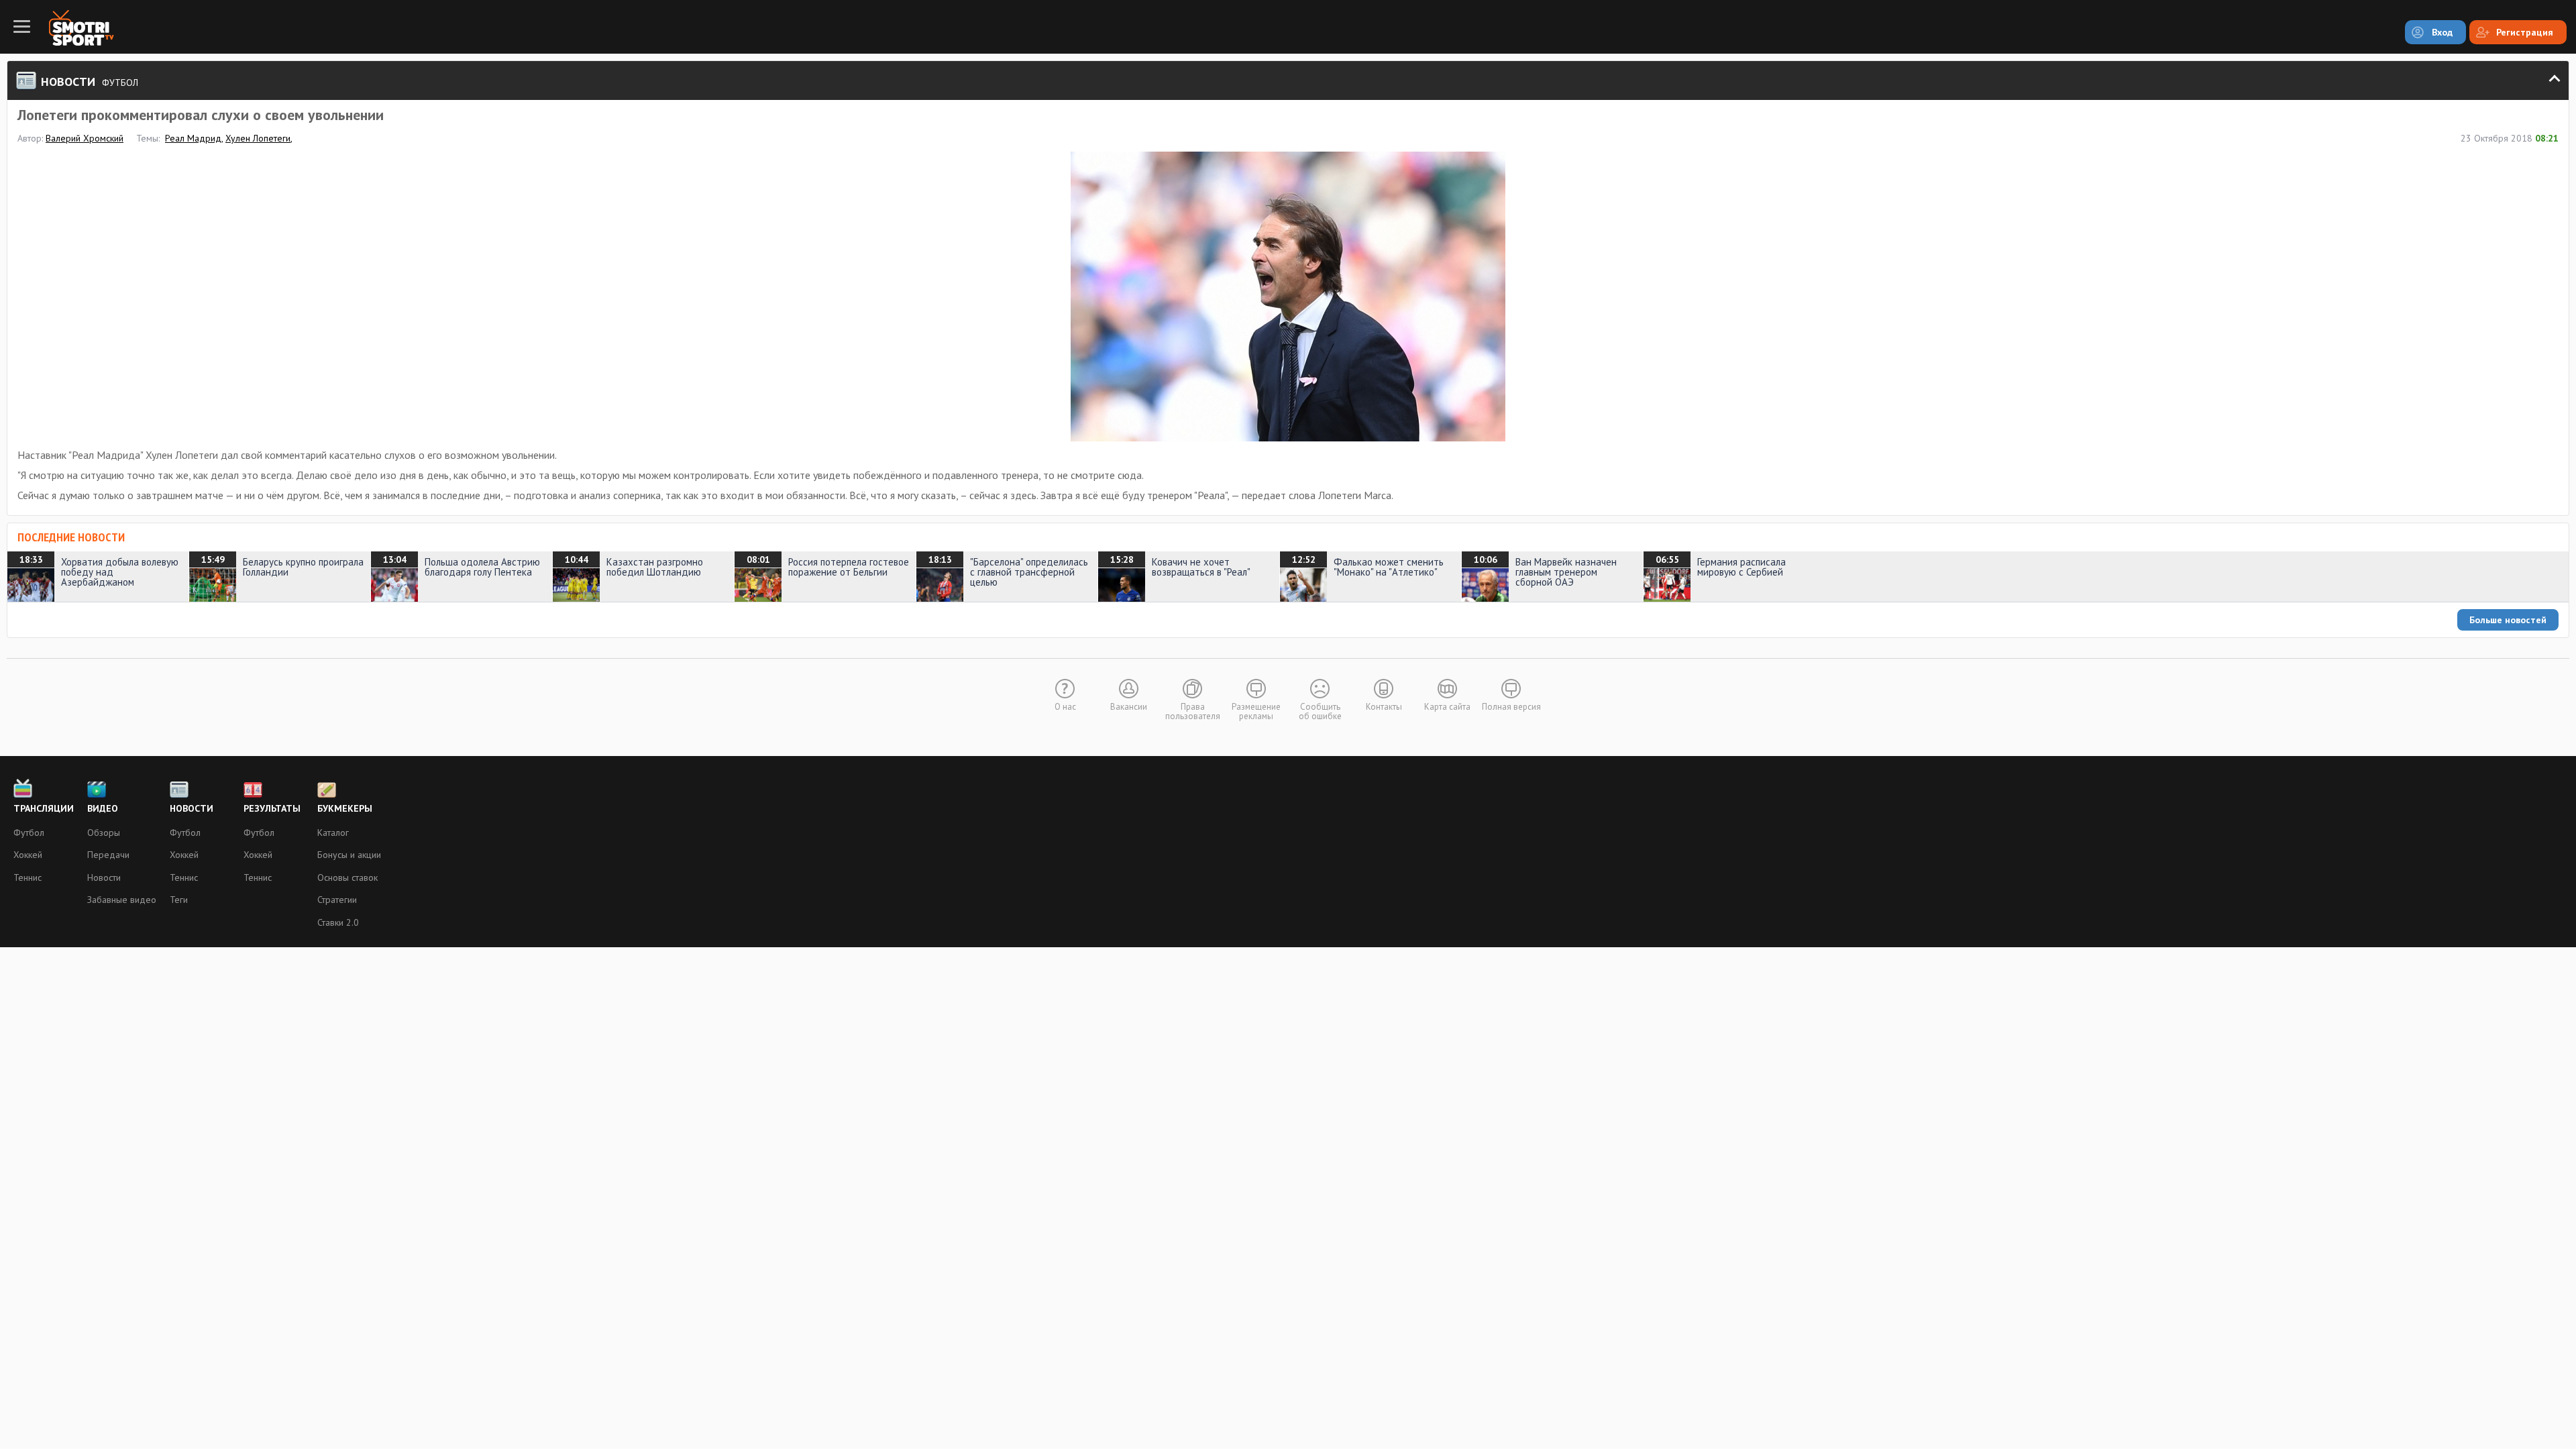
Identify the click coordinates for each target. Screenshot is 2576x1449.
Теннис (28, 877)
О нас (1065, 707)
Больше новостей (2508, 620)
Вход (2442, 32)
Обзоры (104, 833)
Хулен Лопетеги (258, 138)
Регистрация (2525, 32)
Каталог (333, 833)
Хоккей (28, 855)
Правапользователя (1193, 711)
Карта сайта (1447, 707)
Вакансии (1129, 707)
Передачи (108, 855)
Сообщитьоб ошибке (1320, 711)
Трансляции (44, 808)
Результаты (272, 808)
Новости (104, 877)
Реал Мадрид (193, 138)
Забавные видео (122, 900)
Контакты (1384, 707)
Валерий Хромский (85, 138)
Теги (179, 900)
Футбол (29, 833)
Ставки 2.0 (338, 922)
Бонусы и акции (349, 855)
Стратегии (337, 900)
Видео (103, 808)
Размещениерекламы (1256, 711)
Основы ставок (347, 877)
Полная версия (1511, 707)
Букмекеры (345, 808)
